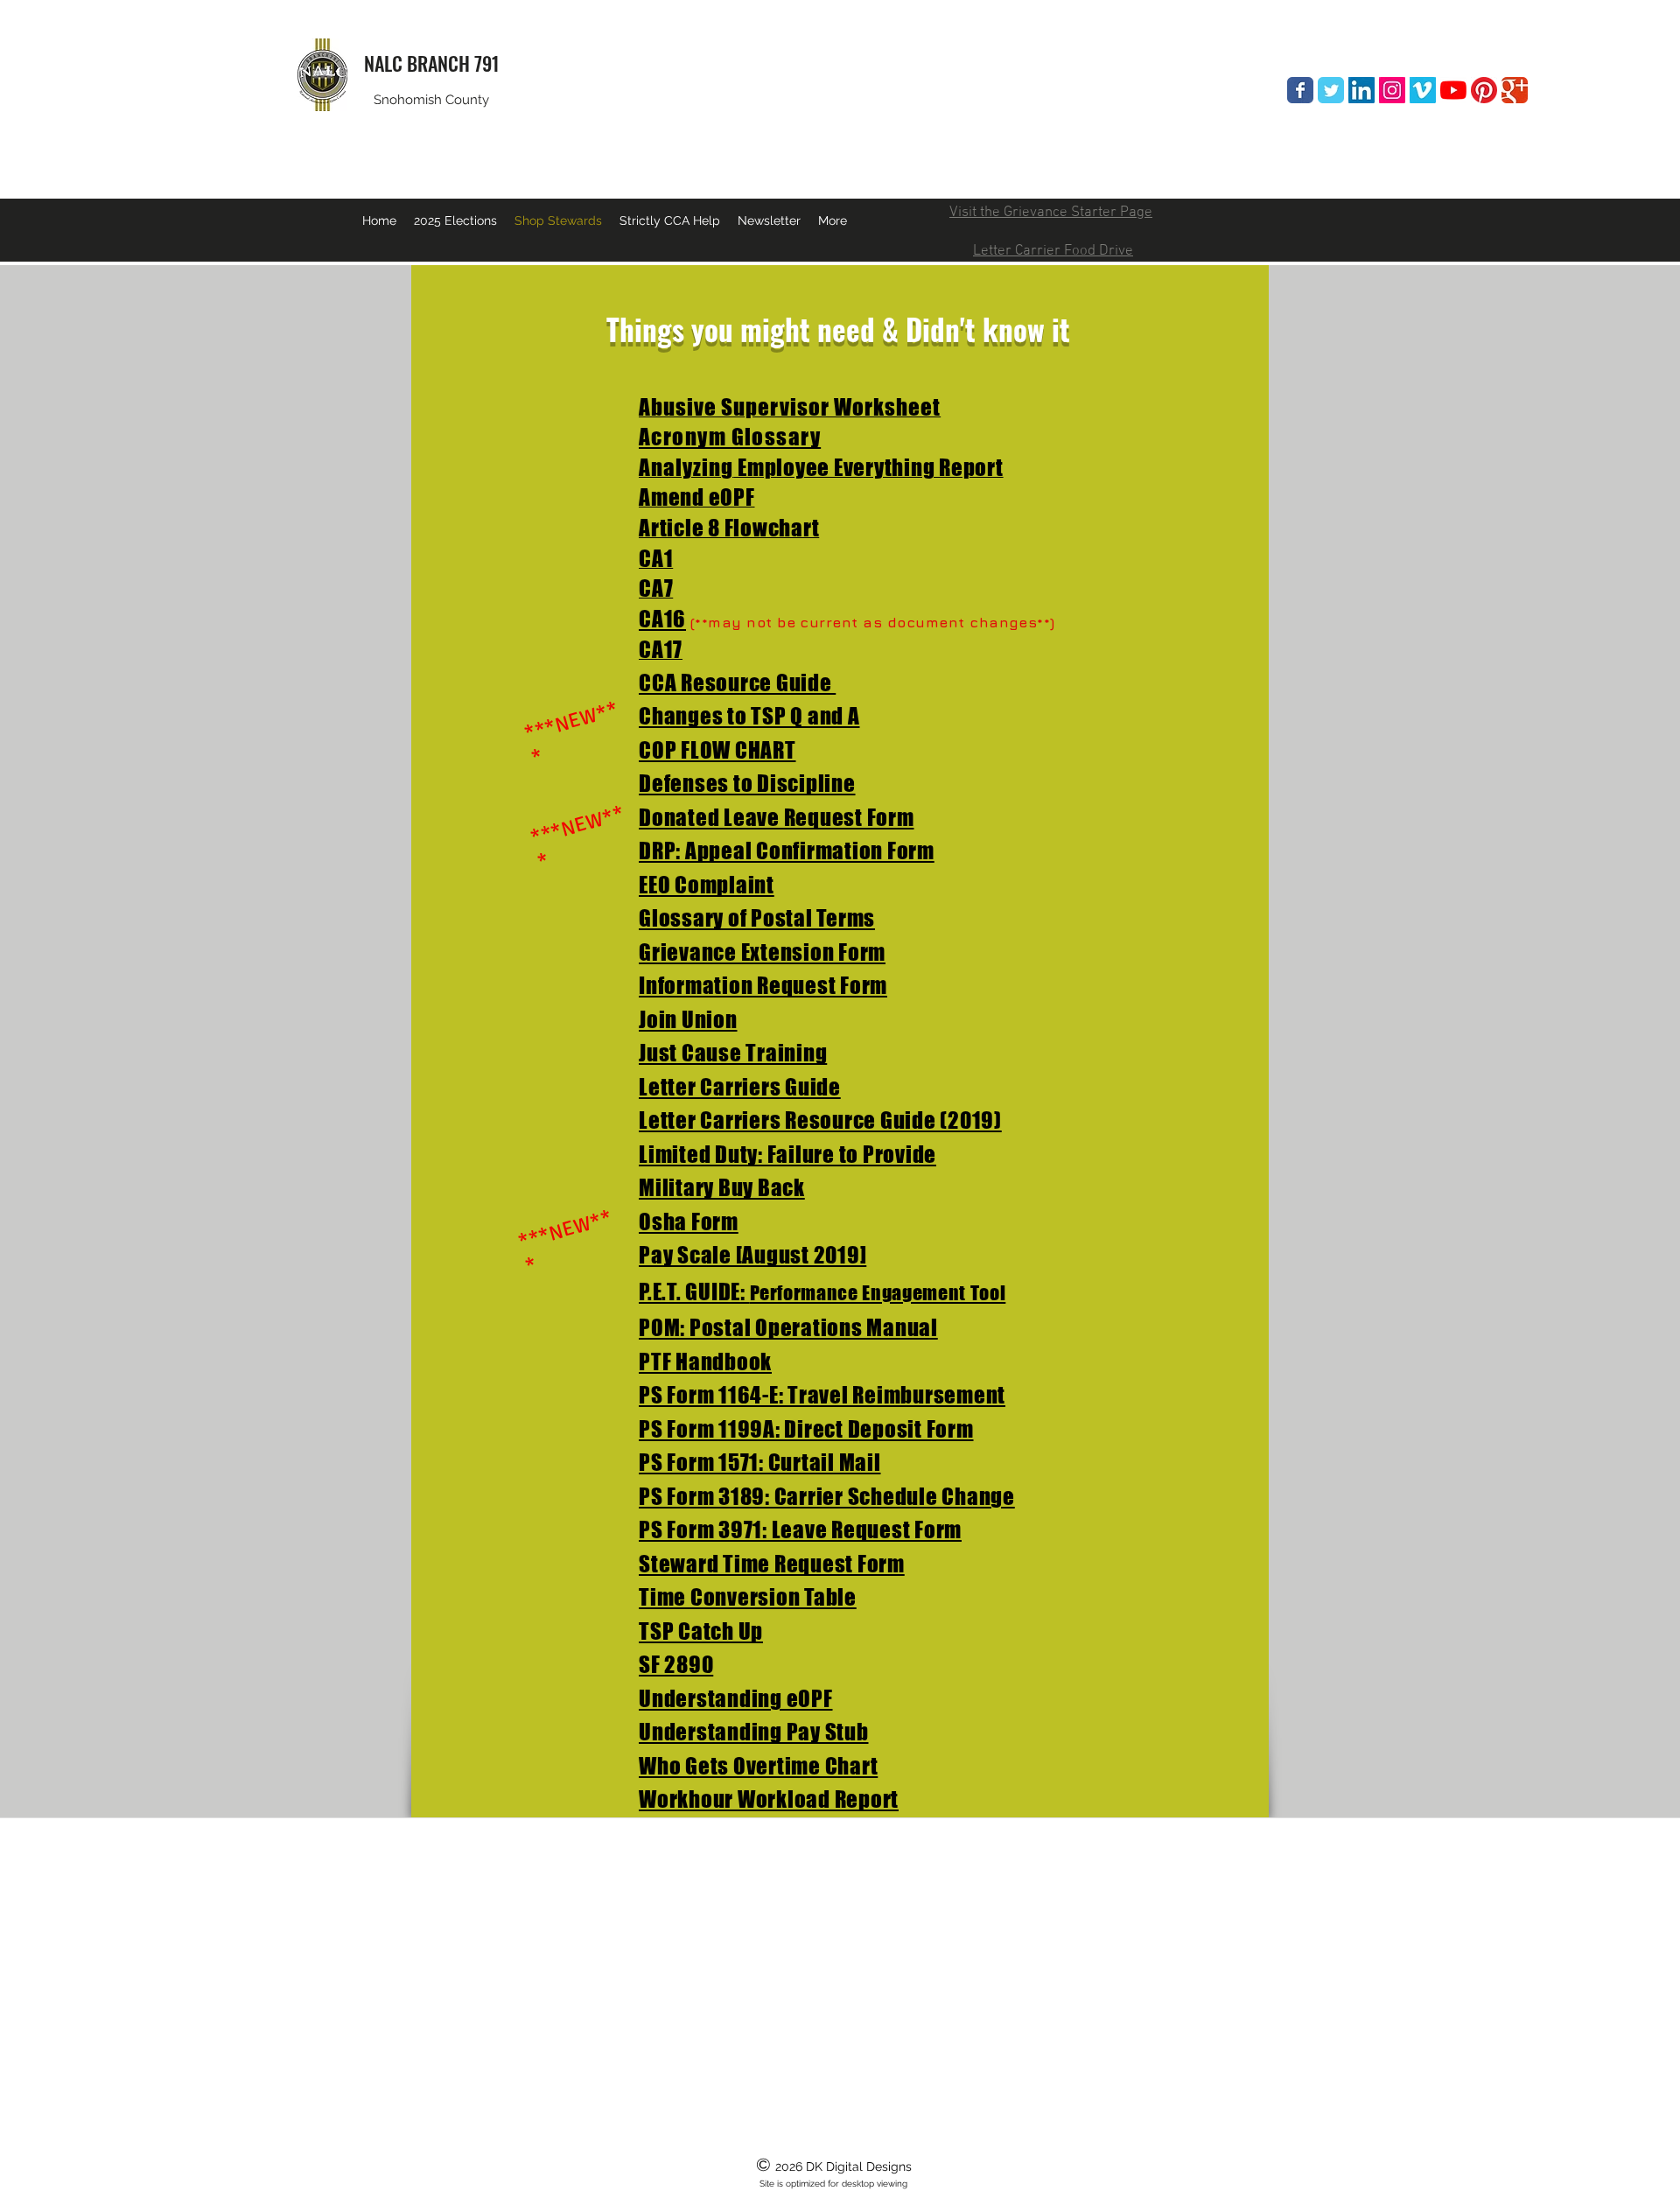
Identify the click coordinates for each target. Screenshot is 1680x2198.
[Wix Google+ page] (1515, 90)
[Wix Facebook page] (1300, 90)
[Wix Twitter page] (1331, 90)
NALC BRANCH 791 (432, 63)
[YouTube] (1453, 90)
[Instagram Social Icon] (1392, 90)
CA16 (662, 619)
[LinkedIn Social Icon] (1361, 90)
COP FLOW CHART (717, 750)
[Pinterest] (1484, 90)
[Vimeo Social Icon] (1423, 90)
